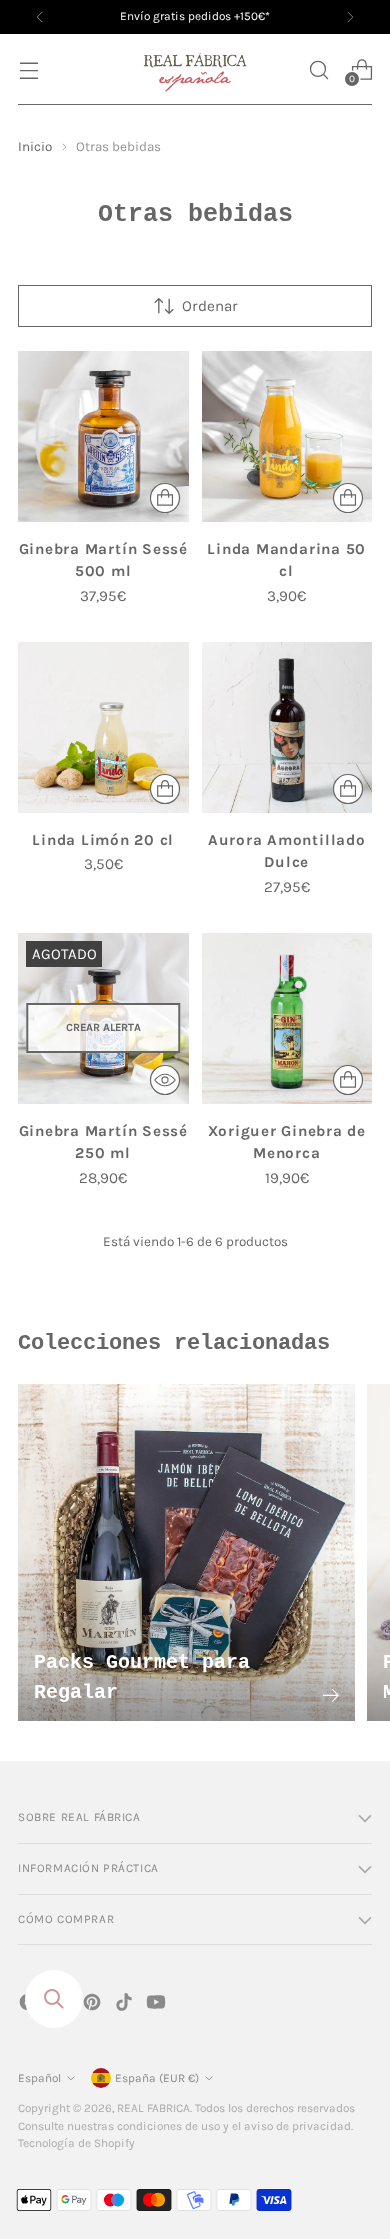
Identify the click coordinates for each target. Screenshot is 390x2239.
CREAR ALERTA (103, 1027)
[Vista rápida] (165, 1080)
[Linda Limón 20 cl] (103, 727)
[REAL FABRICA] (195, 69)
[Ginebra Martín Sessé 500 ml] (103, 436)
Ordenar (210, 306)
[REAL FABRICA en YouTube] (158, 2005)
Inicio (35, 146)
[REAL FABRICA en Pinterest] (94, 2005)
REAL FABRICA (153, 2108)
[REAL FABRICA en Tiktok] (126, 2005)
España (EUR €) (157, 2078)
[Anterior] (40, 17)
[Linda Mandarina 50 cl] (287, 436)
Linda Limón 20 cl (103, 840)
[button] (318, 69)
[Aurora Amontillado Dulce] (287, 727)
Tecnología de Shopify (76, 2143)
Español (39, 2078)
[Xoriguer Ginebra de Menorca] (287, 1018)
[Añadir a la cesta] (165, 498)
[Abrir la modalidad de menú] (28, 69)
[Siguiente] (350, 17)
